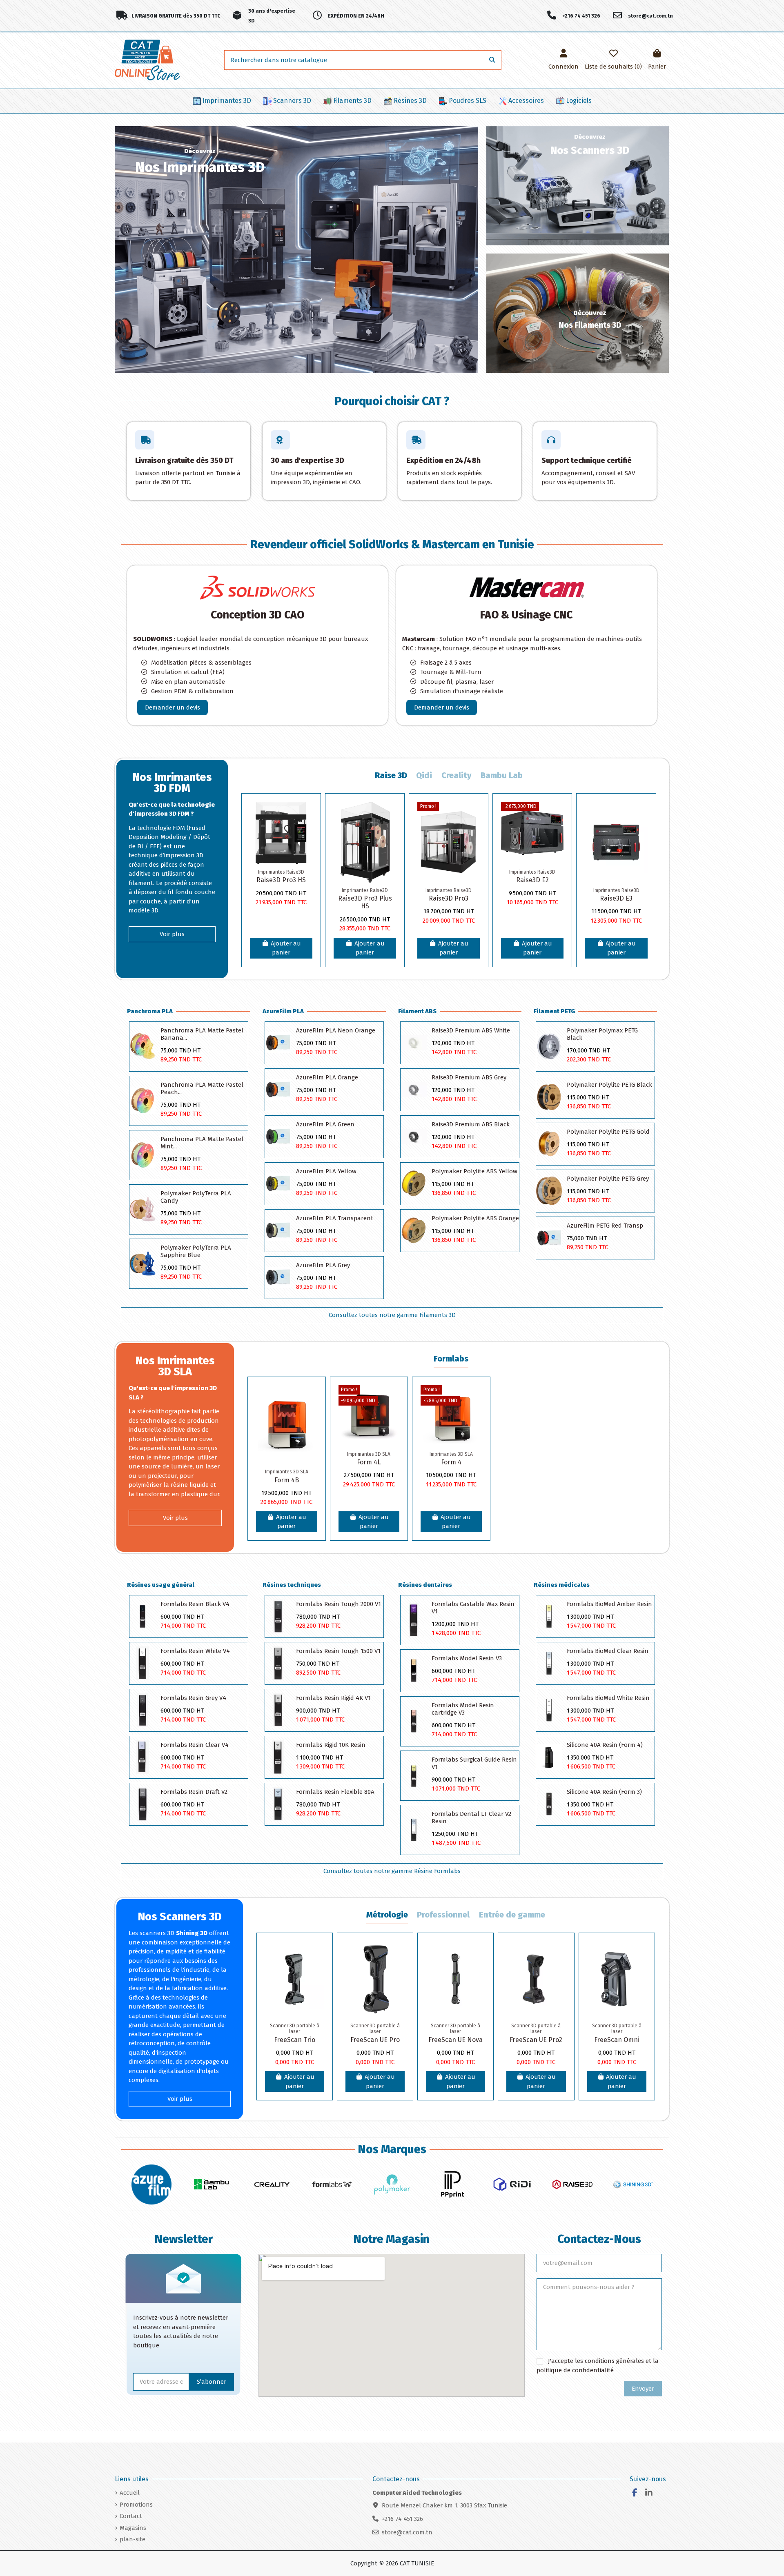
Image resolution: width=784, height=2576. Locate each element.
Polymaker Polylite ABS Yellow (474, 1171)
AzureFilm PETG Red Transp (605, 1226)
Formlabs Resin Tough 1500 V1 (338, 1651)
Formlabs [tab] (451, 1359)
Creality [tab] (457, 775)
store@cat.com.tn (407, 2532)
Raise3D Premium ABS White (471, 1030)
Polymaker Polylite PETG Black (609, 1085)
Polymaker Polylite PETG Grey (608, 1179)
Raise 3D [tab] (391, 775)
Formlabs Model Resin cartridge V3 (463, 1709)
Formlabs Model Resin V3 (467, 1658)
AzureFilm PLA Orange (327, 1077)
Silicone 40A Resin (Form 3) (604, 1792)
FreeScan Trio (295, 2040)
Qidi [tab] (424, 775)
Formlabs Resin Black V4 (195, 1604)
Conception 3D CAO (257, 615)
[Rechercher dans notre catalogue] (492, 60)
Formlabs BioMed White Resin (608, 1698)
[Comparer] (306, 829)
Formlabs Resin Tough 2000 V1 (339, 1604)
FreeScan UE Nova (455, 2040)
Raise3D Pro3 (449, 898)
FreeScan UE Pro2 (536, 2040)
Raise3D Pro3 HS (281, 880)
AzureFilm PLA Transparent (335, 1218)
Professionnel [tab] (443, 1915)
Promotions (136, 2505)
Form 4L (369, 1462)
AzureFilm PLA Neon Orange (336, 1030)
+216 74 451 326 (402, 2519)
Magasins (133, 2528)
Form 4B (287, 1480)
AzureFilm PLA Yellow (326, 1171)
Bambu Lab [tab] (502, 775)
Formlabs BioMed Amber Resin (609, 1604)
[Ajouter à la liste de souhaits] (306, 814)
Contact (131, 2516)
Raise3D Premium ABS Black (471, 1124)
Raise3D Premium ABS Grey (469, 1077)
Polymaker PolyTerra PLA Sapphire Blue (196, 1251)
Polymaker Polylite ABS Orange (475, 1218)
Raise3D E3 (616, 898)
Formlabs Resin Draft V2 (194, 1792)
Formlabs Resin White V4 (195, 1651)
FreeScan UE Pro (375, 2040)
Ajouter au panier (286, 948)
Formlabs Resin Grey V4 (193, 1698)
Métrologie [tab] (387, 1915)
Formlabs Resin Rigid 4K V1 (333, 1698)
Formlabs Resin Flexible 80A (335, 1792)
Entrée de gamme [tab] (512, 1915)
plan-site (133, 2539)
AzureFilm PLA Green (325, 1124)
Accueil (130, 2493)
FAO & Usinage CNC (526, 615)
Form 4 (451, 1462)
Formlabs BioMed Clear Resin (608, 1651)
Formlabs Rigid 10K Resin (331, 1745)
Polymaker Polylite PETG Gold (608, 1132)
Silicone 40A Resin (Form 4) (605, 1745)
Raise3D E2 (532, 880)
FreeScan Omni (617, 2040)
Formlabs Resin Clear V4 (195, 1745)
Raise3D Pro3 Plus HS (365, 902)
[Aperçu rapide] (306, 844)
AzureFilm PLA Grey (323, 1265)
